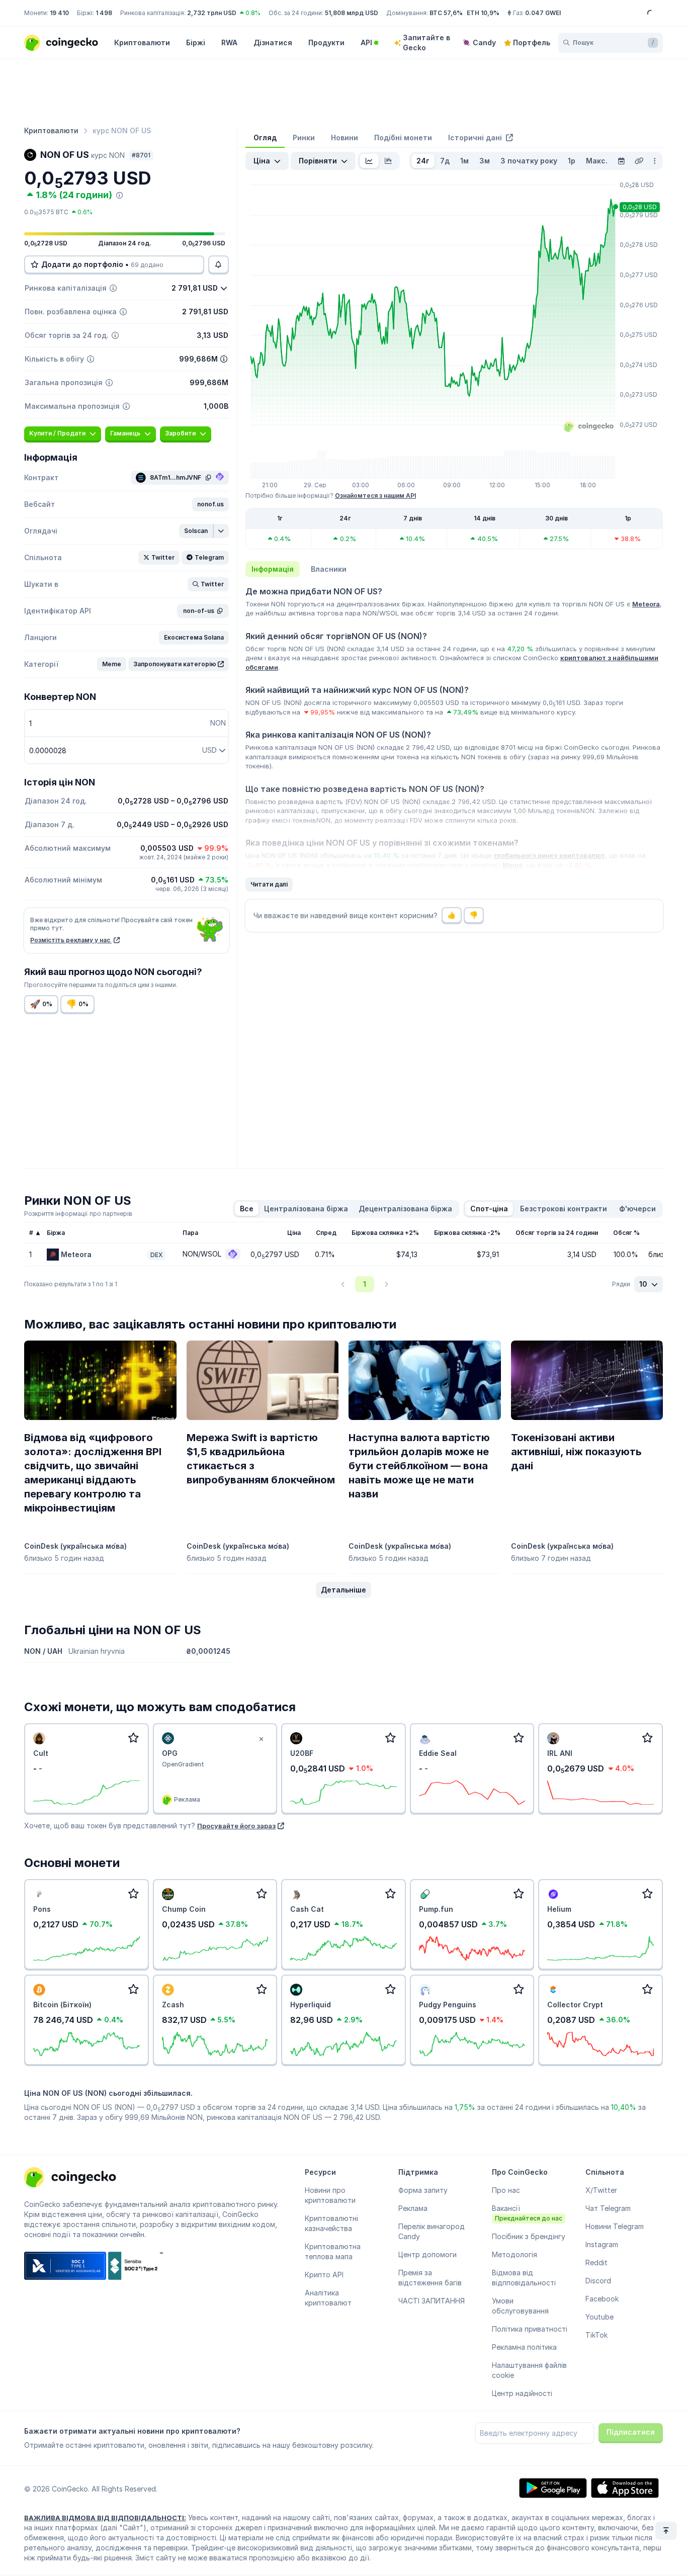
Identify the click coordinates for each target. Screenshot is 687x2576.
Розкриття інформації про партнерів (78, 1214)
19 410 (59, 13)
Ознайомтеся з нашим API (375, 496)
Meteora (646, 604)
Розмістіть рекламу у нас (71, 940)
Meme (512, 865)
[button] (210, 504)
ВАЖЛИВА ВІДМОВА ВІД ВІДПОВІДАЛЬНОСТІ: (105, 2518)
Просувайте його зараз (236, 1826)
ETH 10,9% (483, 13)
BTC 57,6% (446, 13)
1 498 (104, 13)
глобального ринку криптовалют (549, 855)
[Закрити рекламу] (261, 1739)
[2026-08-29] (621, 161)
